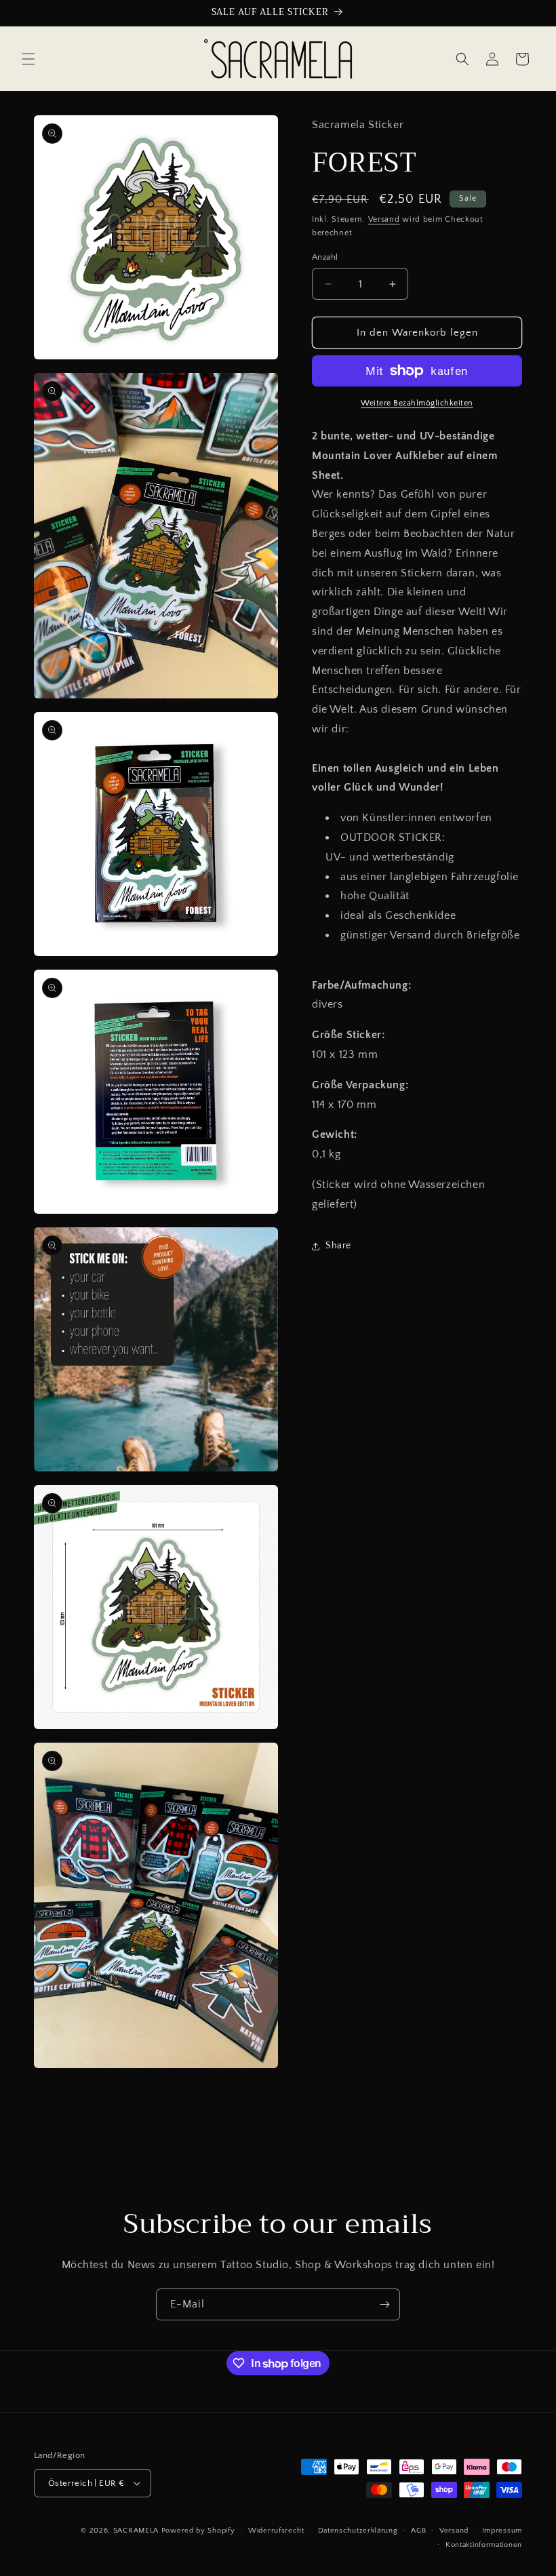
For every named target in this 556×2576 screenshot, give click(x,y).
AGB (418, 2531)
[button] (28, 59)
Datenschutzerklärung (358, 2531)
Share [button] (338, 1246)
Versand (384, 219)
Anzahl (325, 257)
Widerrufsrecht (276, 2531)
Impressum (502, 2531)
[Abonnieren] (384, 2304)
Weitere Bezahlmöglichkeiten (417, 403)
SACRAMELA (136, 2531)
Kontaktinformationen (484, 2545)
